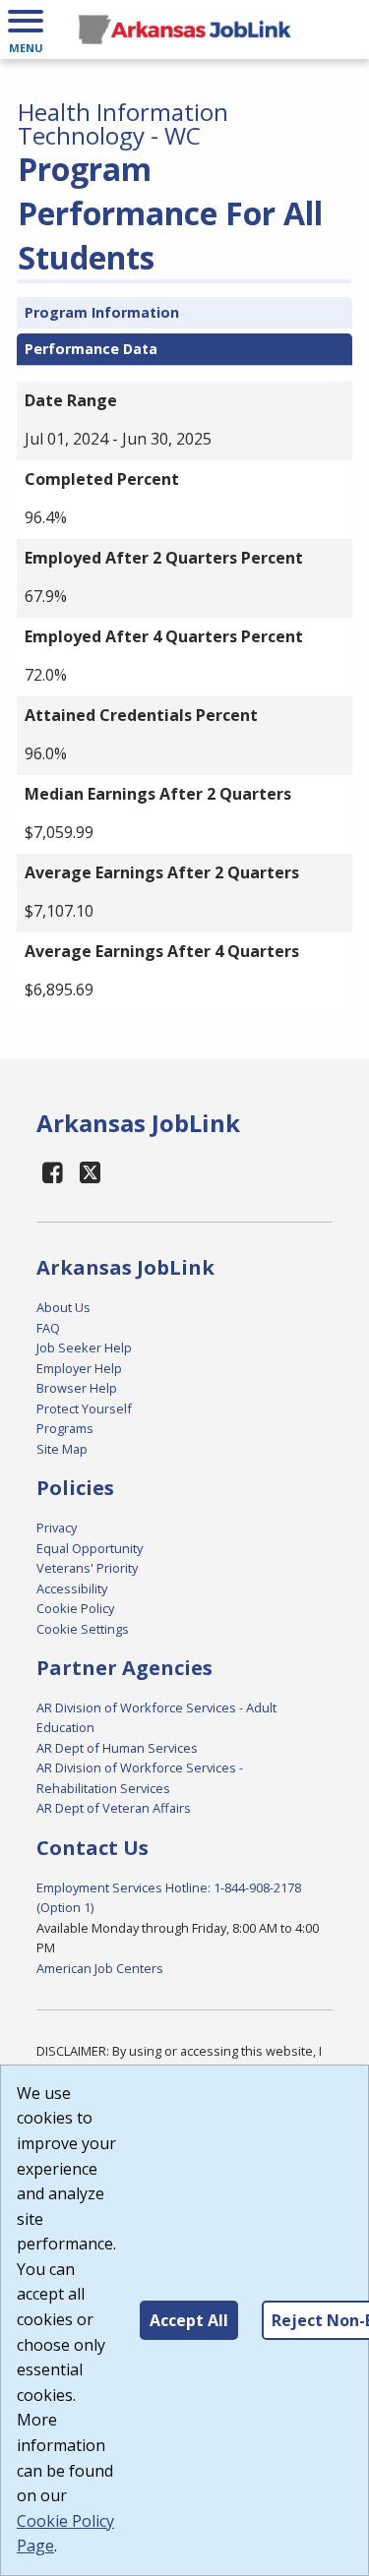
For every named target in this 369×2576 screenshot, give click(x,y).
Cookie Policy (75, 1608)
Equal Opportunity (90, 1548)
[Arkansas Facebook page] (53, 1172)
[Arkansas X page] (91, 1172)
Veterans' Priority (87, 1568)
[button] (26, 30)
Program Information (102, 312)
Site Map (62, 1449)
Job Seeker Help (84, 1348)
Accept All (189, 2320)
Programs (65, 1428)
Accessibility (72, 1588)
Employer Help (79, 1368)
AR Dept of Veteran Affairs (114, 1808)
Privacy (57, 1528)
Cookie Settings (83, 1629)
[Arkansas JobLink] (184, 30)
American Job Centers (100, 1968)
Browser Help (77, 1388)
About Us (63, 1307)
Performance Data (91, 349)
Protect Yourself (84, 1408)
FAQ (48, 1328)
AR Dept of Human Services (117, 1748)
